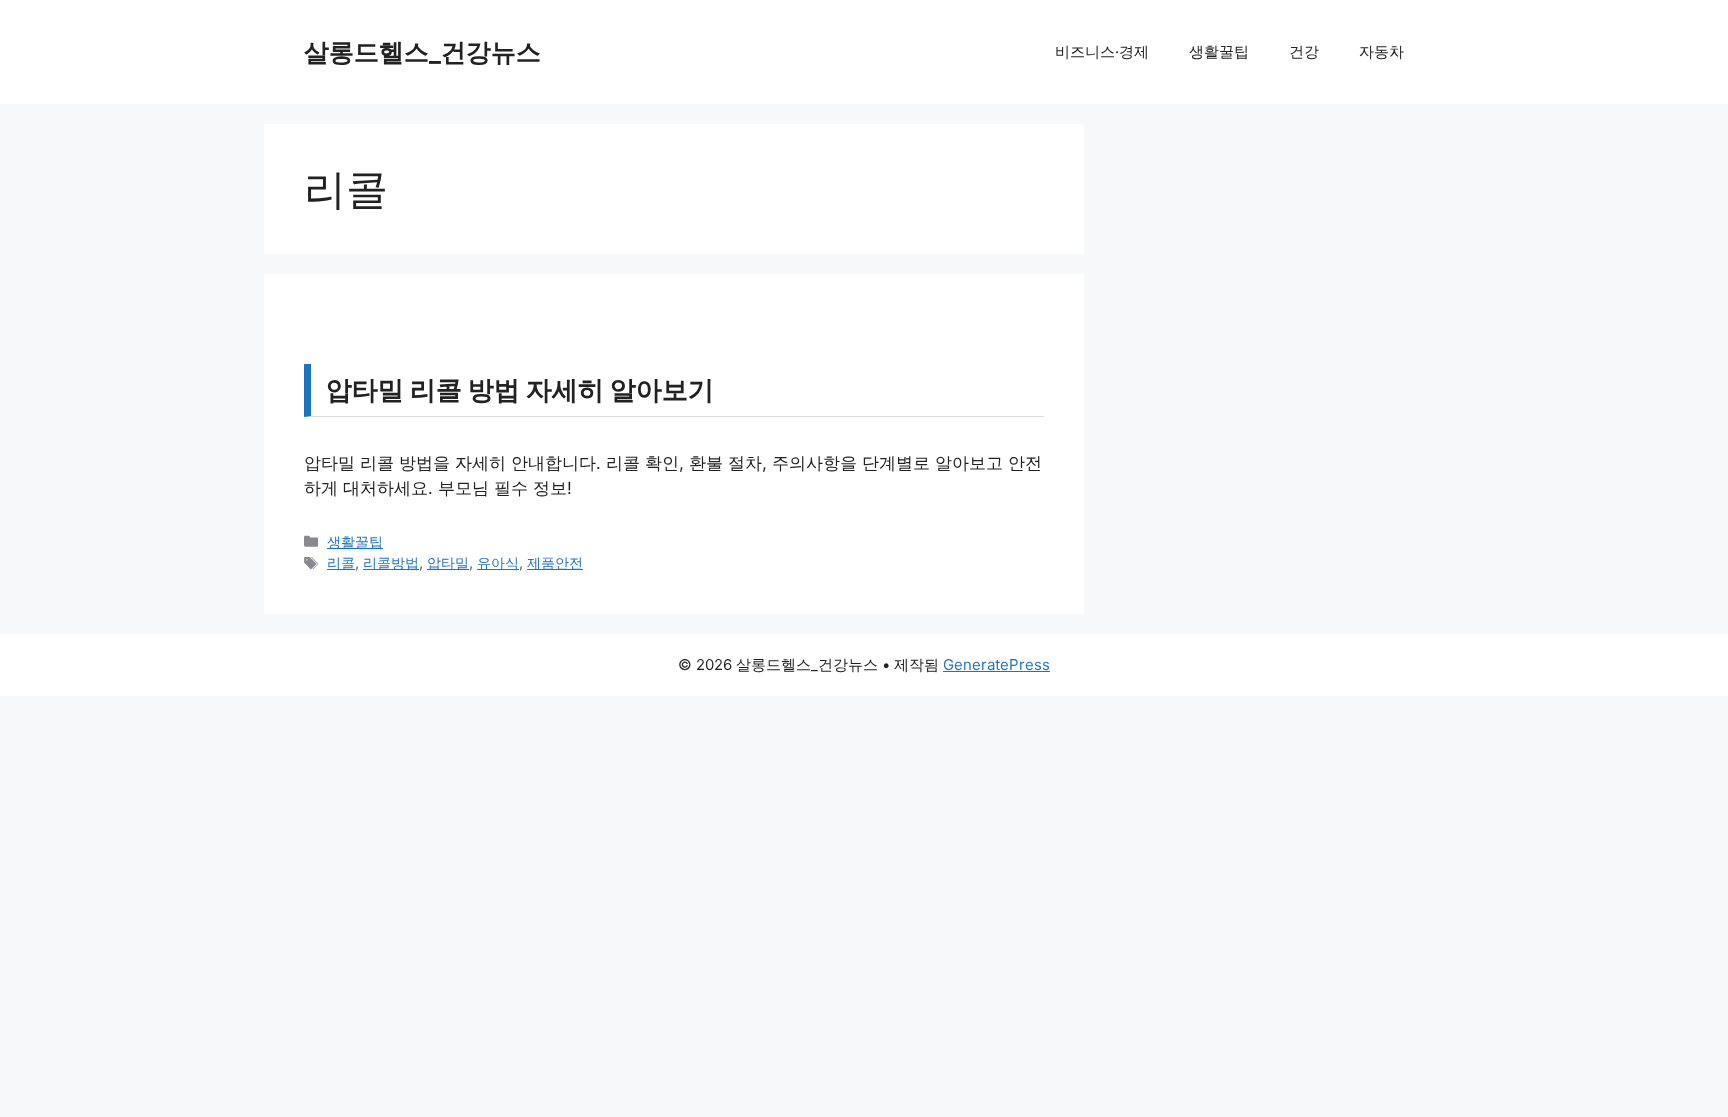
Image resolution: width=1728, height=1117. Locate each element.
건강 (1304, 51)
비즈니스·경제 (1102, 51)
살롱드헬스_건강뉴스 (422, 52)
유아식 (498, 562)
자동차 (1381, 51)
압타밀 (448, 562)
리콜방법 (391, 562)
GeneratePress (996, 664)
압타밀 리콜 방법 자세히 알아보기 (520, 389)
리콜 (341, 562)
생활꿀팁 (1219, 51)
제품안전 (555, 562)
